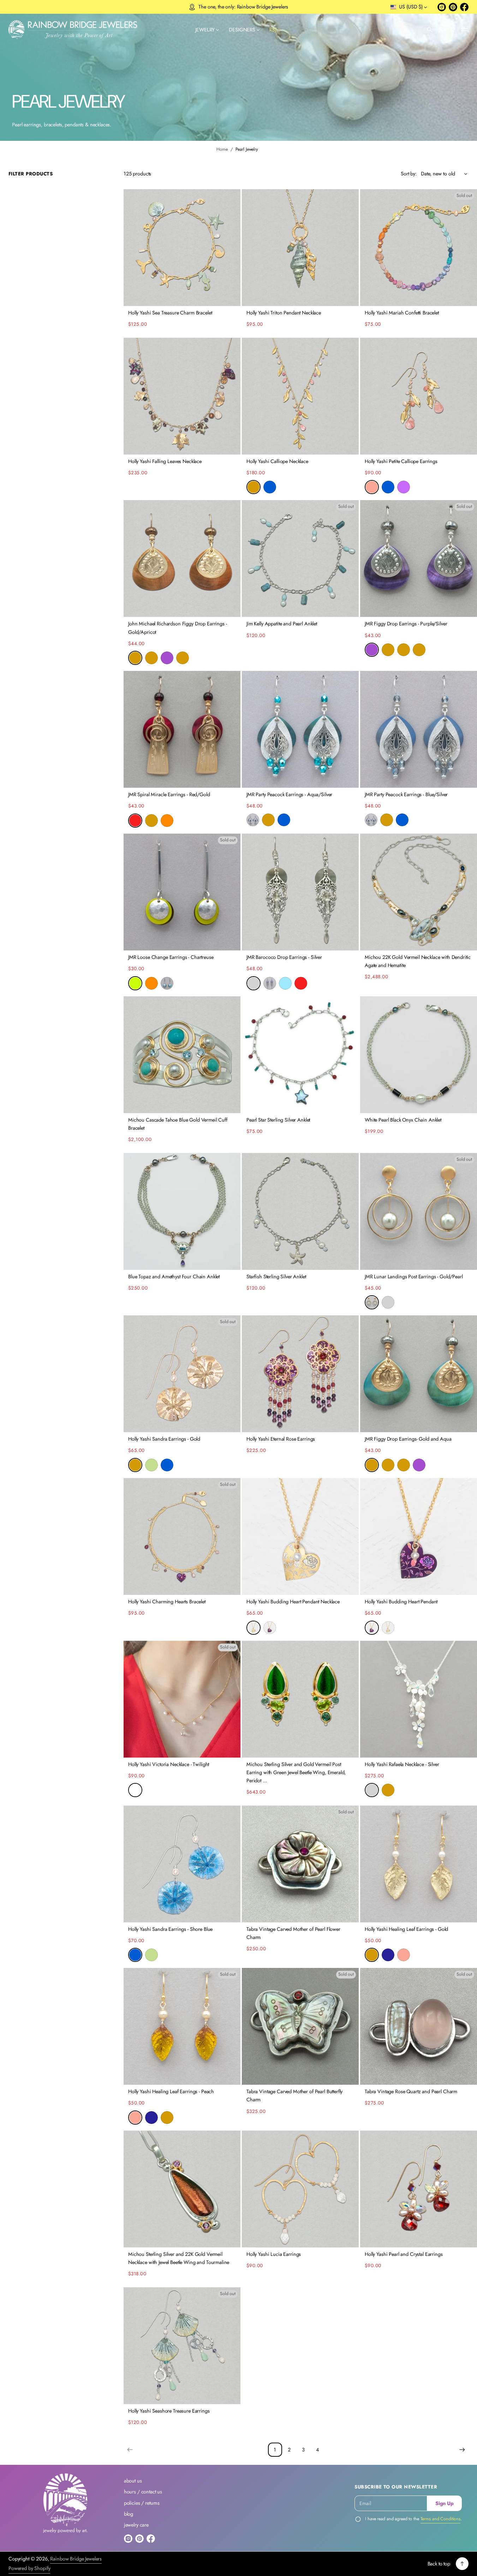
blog (129, 2514)
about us (133, 2481)
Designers (242, 30)
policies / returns (142, 2503)
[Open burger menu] (464, 30)
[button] (430, 30)
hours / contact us (143, 2492)
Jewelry (205, 30)
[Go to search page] (430, 30)
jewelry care (136, 2525)
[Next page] (462, 2450)
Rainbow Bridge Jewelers (76, 2559)
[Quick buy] (231, 297)
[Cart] (452, 30)
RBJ (273, 30)
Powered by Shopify (29, 2568)
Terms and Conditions (441, 2519)
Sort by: (409, 174)
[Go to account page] (441, 30)
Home (222, 149)
